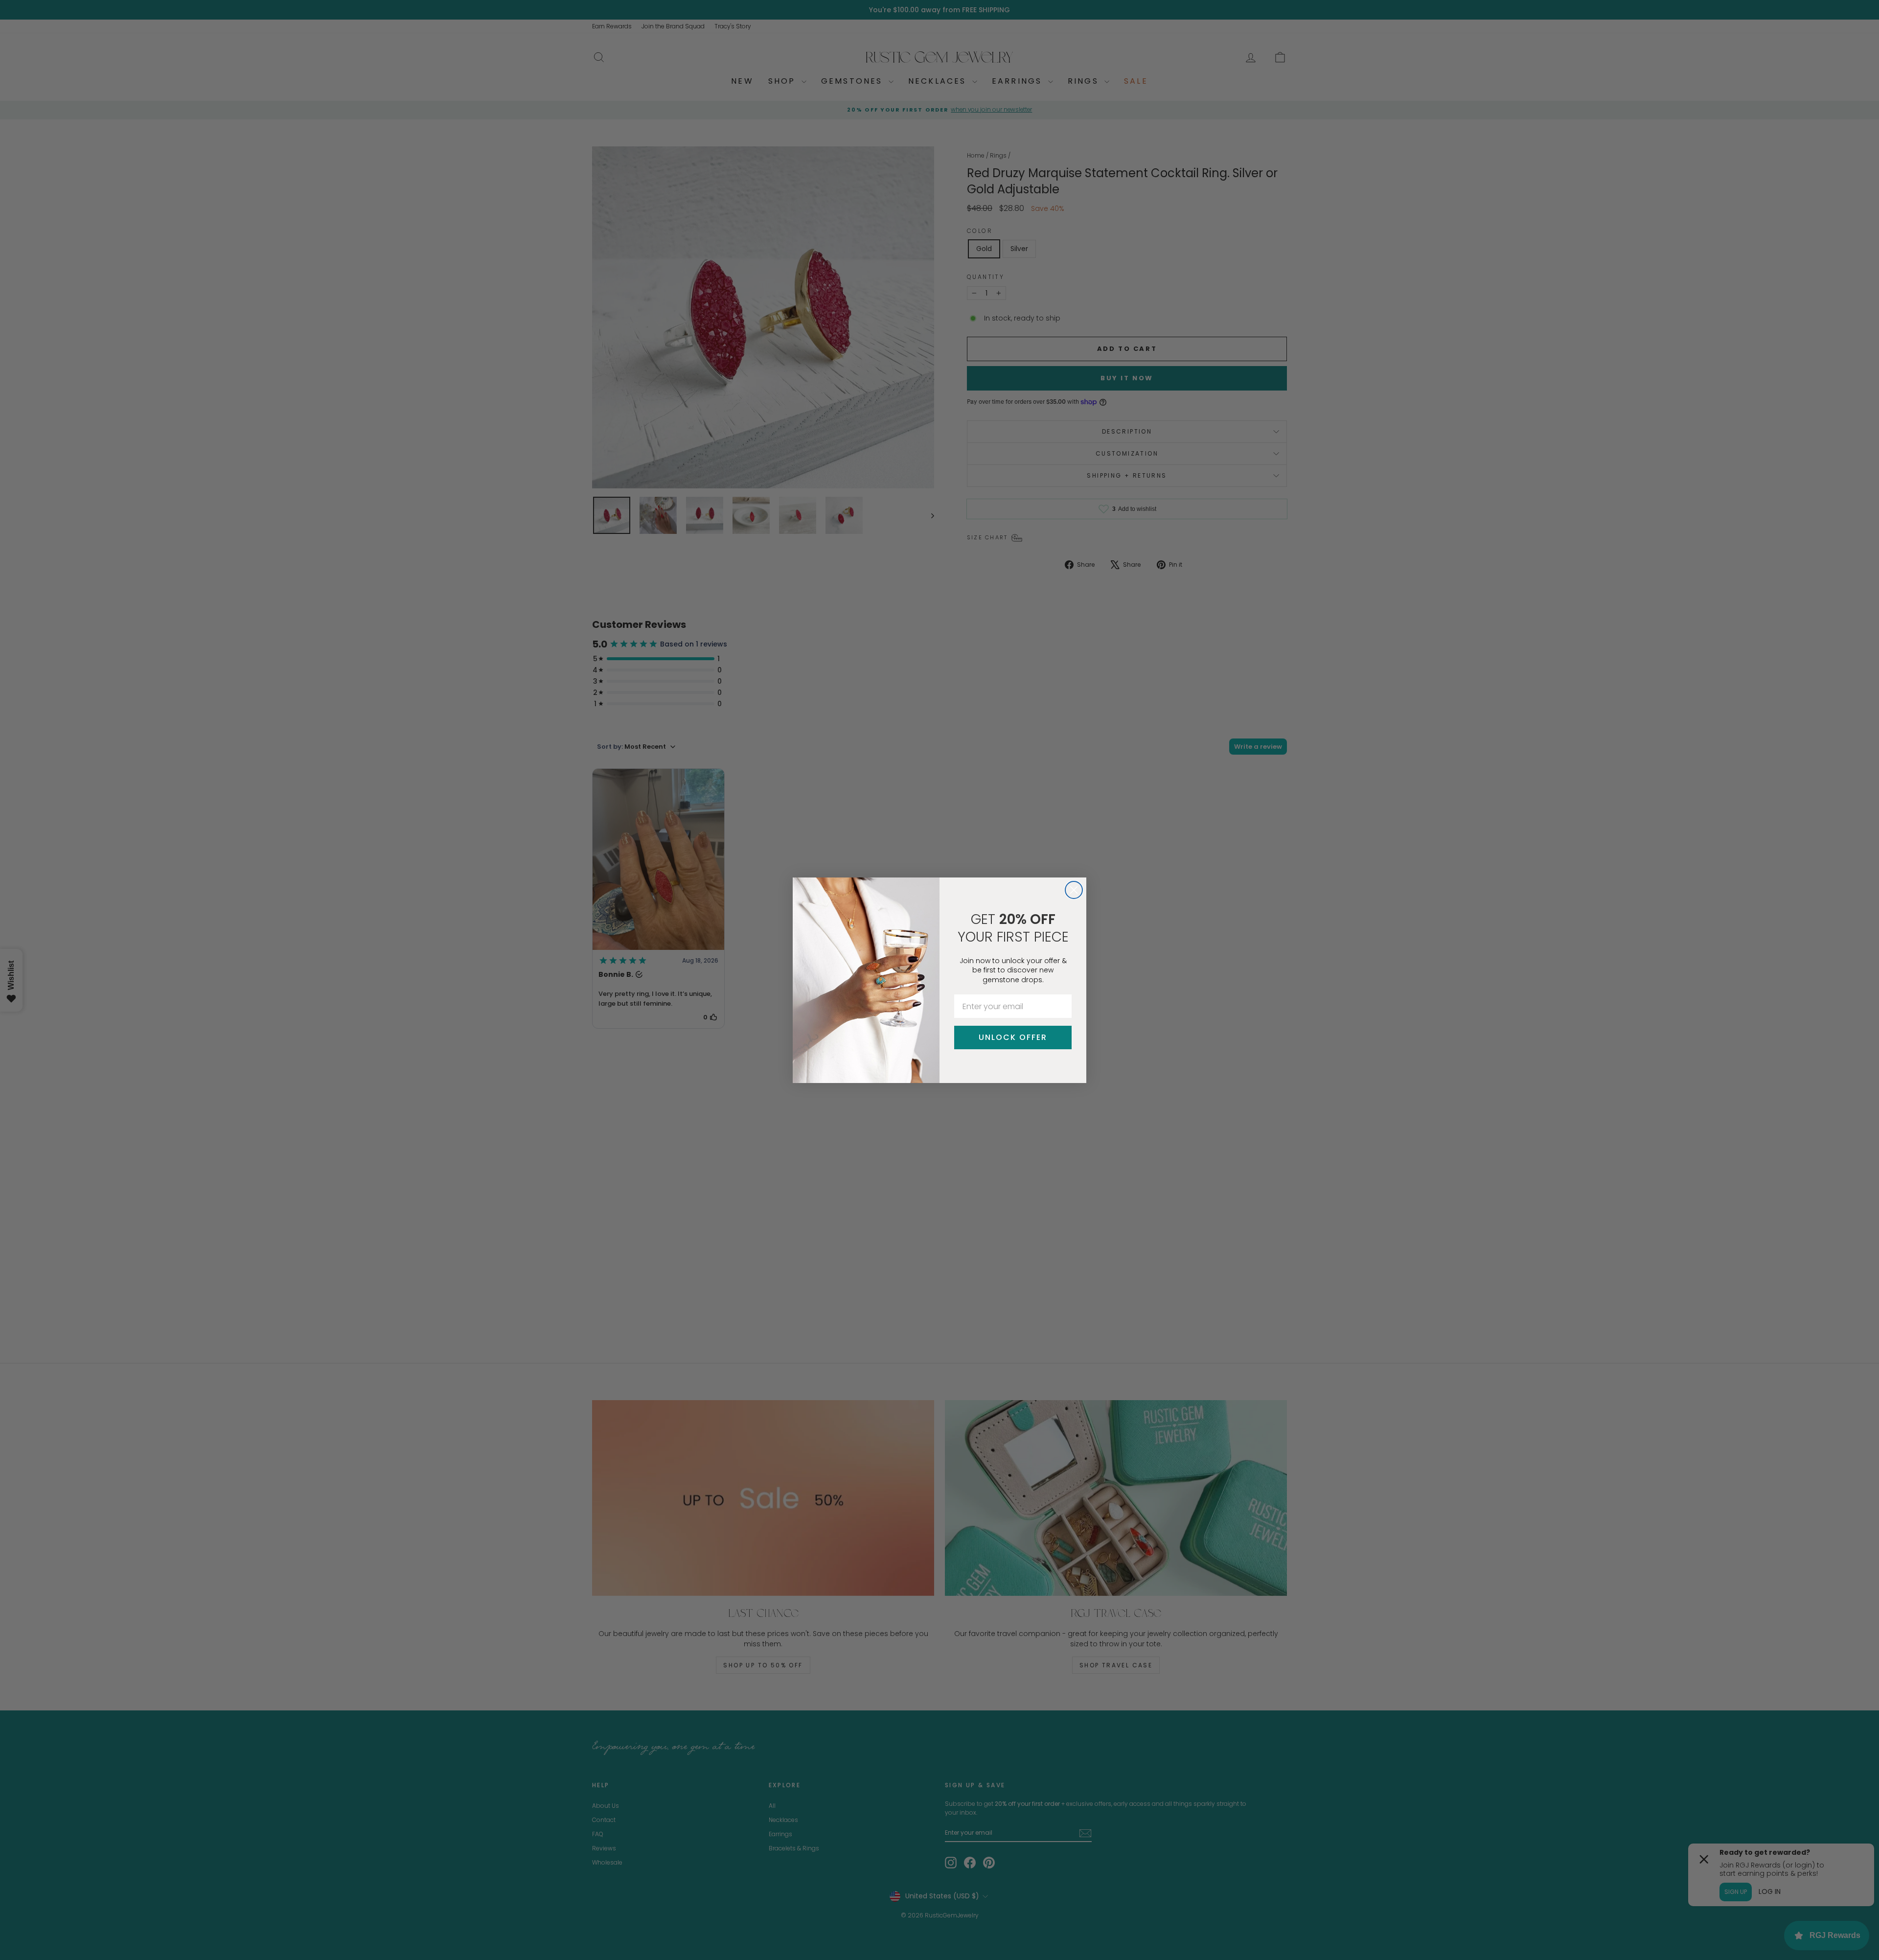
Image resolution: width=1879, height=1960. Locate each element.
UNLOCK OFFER (1013, 1037)
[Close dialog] (1074, 890)
